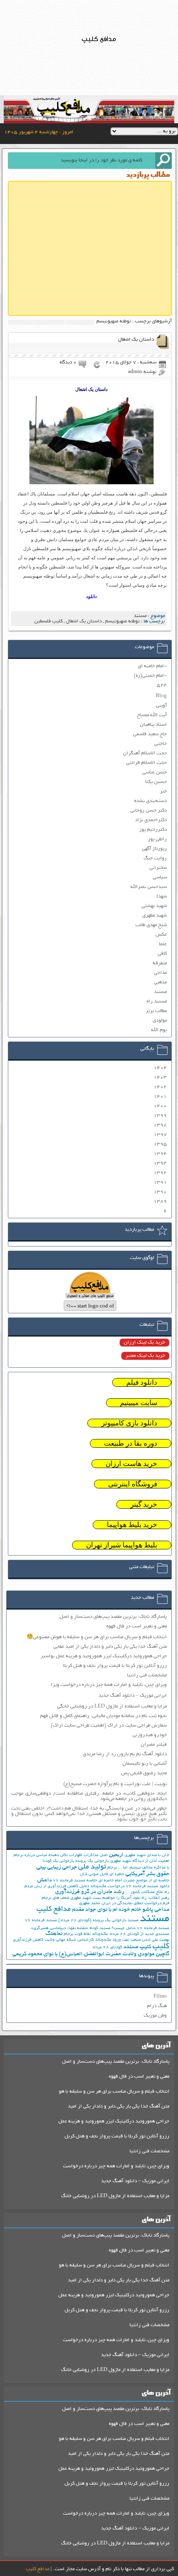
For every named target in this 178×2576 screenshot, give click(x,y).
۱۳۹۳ (160, 1163)
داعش (44, 1880)
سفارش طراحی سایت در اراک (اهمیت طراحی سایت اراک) (109, 1726)
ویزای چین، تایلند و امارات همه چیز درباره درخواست (116, 2166)
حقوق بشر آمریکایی (147, 1874)
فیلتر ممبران (154, 1745)
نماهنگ (54, 1934)
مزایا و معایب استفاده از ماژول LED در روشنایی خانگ (115, 2196)
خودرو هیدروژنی (150, 1735)
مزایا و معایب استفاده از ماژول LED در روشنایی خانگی (112, 1706)
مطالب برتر (156, 1011)
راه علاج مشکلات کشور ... (147, 1892)
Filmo (160, 1997)
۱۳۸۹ (160, 1201)
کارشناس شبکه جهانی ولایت (69, 1940)
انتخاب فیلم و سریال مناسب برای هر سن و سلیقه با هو (114, 2092)
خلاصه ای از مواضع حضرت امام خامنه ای (134, 1881)
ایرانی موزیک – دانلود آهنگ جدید (133, 1696)
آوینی (161, 706)
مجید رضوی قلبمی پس (144, 1773)
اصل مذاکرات (96, 1855)
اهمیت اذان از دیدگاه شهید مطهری (140, 1861)
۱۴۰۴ (160, 1068)
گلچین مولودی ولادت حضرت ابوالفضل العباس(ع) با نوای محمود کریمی (91, 1954)
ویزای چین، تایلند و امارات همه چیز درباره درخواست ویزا (109, 1685)
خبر (163, 792)
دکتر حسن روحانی (149, 811)
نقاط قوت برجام (77, 1934)
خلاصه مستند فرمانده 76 (75, 1881)
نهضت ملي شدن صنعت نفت (146, 1940)
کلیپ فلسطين (48, 621)
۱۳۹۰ (160, 1192)
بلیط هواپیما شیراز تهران (122, 1545)
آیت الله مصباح (152, 715)
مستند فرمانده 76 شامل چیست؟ (141, 1928)
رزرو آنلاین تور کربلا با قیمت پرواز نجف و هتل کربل (117, 2136)
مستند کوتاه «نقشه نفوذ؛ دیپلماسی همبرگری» (71, 1928)
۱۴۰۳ (160, 1077)
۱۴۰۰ (160, 1106)
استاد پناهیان (153, 725)
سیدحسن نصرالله (149, 887)
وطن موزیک (155, 2016)
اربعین (116, 1855)
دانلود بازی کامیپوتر (129, 1423)
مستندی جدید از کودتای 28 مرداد (139, 1934)
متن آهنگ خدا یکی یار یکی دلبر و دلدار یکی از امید (119, 2106)
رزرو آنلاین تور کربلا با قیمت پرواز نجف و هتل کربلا (115, 1666)
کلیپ (161, 1947)
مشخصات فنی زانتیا (147, 1675)
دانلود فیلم (142, 1382)
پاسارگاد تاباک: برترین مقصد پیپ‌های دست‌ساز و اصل (113, 1617)
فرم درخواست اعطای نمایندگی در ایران (135, 1904)
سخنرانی (158, 868)
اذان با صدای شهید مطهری (147, 1855)
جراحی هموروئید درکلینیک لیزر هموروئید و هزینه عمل (114, 2121)
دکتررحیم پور (153, 830)
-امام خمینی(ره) (150, 676)
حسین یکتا (156, 782)
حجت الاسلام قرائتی (147, 763)
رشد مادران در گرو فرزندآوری (90, 1892)
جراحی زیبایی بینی (57, 1867)
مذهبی (160, 982)
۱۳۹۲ (160, 1173)
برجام (112, 1868)
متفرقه (160, 963)
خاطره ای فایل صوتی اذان (102, 1875)
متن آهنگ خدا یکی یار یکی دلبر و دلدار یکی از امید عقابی (110, 1647)
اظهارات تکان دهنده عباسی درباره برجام (48, 1855)
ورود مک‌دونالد (108, 1940)
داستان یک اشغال (136, 340)
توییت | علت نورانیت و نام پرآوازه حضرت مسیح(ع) (115, 1784)
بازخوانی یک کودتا (58, 1861)
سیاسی (160, 877)
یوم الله (159, 1030)
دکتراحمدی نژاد (151, 820)
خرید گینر (144, 1504)
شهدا (162, 896)
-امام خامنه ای (152, 666)
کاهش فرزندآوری (28, 1940)
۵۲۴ (162, 685)
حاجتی (161, 744)
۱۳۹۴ (160, 1154)
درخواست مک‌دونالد (107, 1887)
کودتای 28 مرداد (107, 1948)
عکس (161, 935)
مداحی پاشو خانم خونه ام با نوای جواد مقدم (121, 1910)
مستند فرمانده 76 (41, 1921)
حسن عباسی (155, 772)
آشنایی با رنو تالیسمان (145, 1764)
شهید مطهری (155, 916)
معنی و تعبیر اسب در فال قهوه (137, 1626)
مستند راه (157, 1001)
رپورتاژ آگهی (154, 849)
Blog (161, 696)
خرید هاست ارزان (131, 1464)
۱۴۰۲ (160, 1087)
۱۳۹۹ (160, 1116)
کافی (162, 954)
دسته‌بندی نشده (150, 801)
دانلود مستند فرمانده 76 (148, 1887)
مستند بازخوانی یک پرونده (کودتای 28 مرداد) (99, 1921)
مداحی (160, 973)
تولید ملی (92, 1867)
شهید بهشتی (154, 906)
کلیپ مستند (137, 1947)
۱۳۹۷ (160, 1135)
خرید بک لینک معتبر (145, 1356)
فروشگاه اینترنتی (133, 1484)
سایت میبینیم (139, 1403)
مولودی (160, 1021)
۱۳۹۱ (160, 1182)
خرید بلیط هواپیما (132, 1525)
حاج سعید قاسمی (150, 734)
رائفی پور (157, 839)
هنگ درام (157, 2006)
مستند (140, 616)
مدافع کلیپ (54, 1910)
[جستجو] (164, 161)
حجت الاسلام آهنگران (145, 753)
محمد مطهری (90, 1904)
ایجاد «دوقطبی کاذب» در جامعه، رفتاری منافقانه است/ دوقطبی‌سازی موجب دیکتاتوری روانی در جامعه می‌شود (89, 1796)
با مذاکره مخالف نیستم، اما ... (144, 1868)
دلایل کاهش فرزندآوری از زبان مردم (57, 1887)
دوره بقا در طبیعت (131, 1443)
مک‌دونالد (100, 1934)
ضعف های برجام (55, 1898)
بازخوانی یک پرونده (92, 1861)
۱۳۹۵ (160, 1144)
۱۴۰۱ (160, 1097)
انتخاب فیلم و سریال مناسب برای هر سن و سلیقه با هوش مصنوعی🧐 (97, 1637)
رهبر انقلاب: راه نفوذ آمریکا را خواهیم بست (131, 1898)
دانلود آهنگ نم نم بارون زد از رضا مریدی (125, 1754)
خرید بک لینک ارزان (144, 1343)
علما (163, 944)
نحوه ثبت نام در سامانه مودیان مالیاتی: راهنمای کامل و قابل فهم (103, 1716)
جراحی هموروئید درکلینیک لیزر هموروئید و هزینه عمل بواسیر (104, 1656)
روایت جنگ (155, 858)
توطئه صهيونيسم (122, 621)
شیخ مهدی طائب (151, 925)
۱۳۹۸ (160, 1125)
